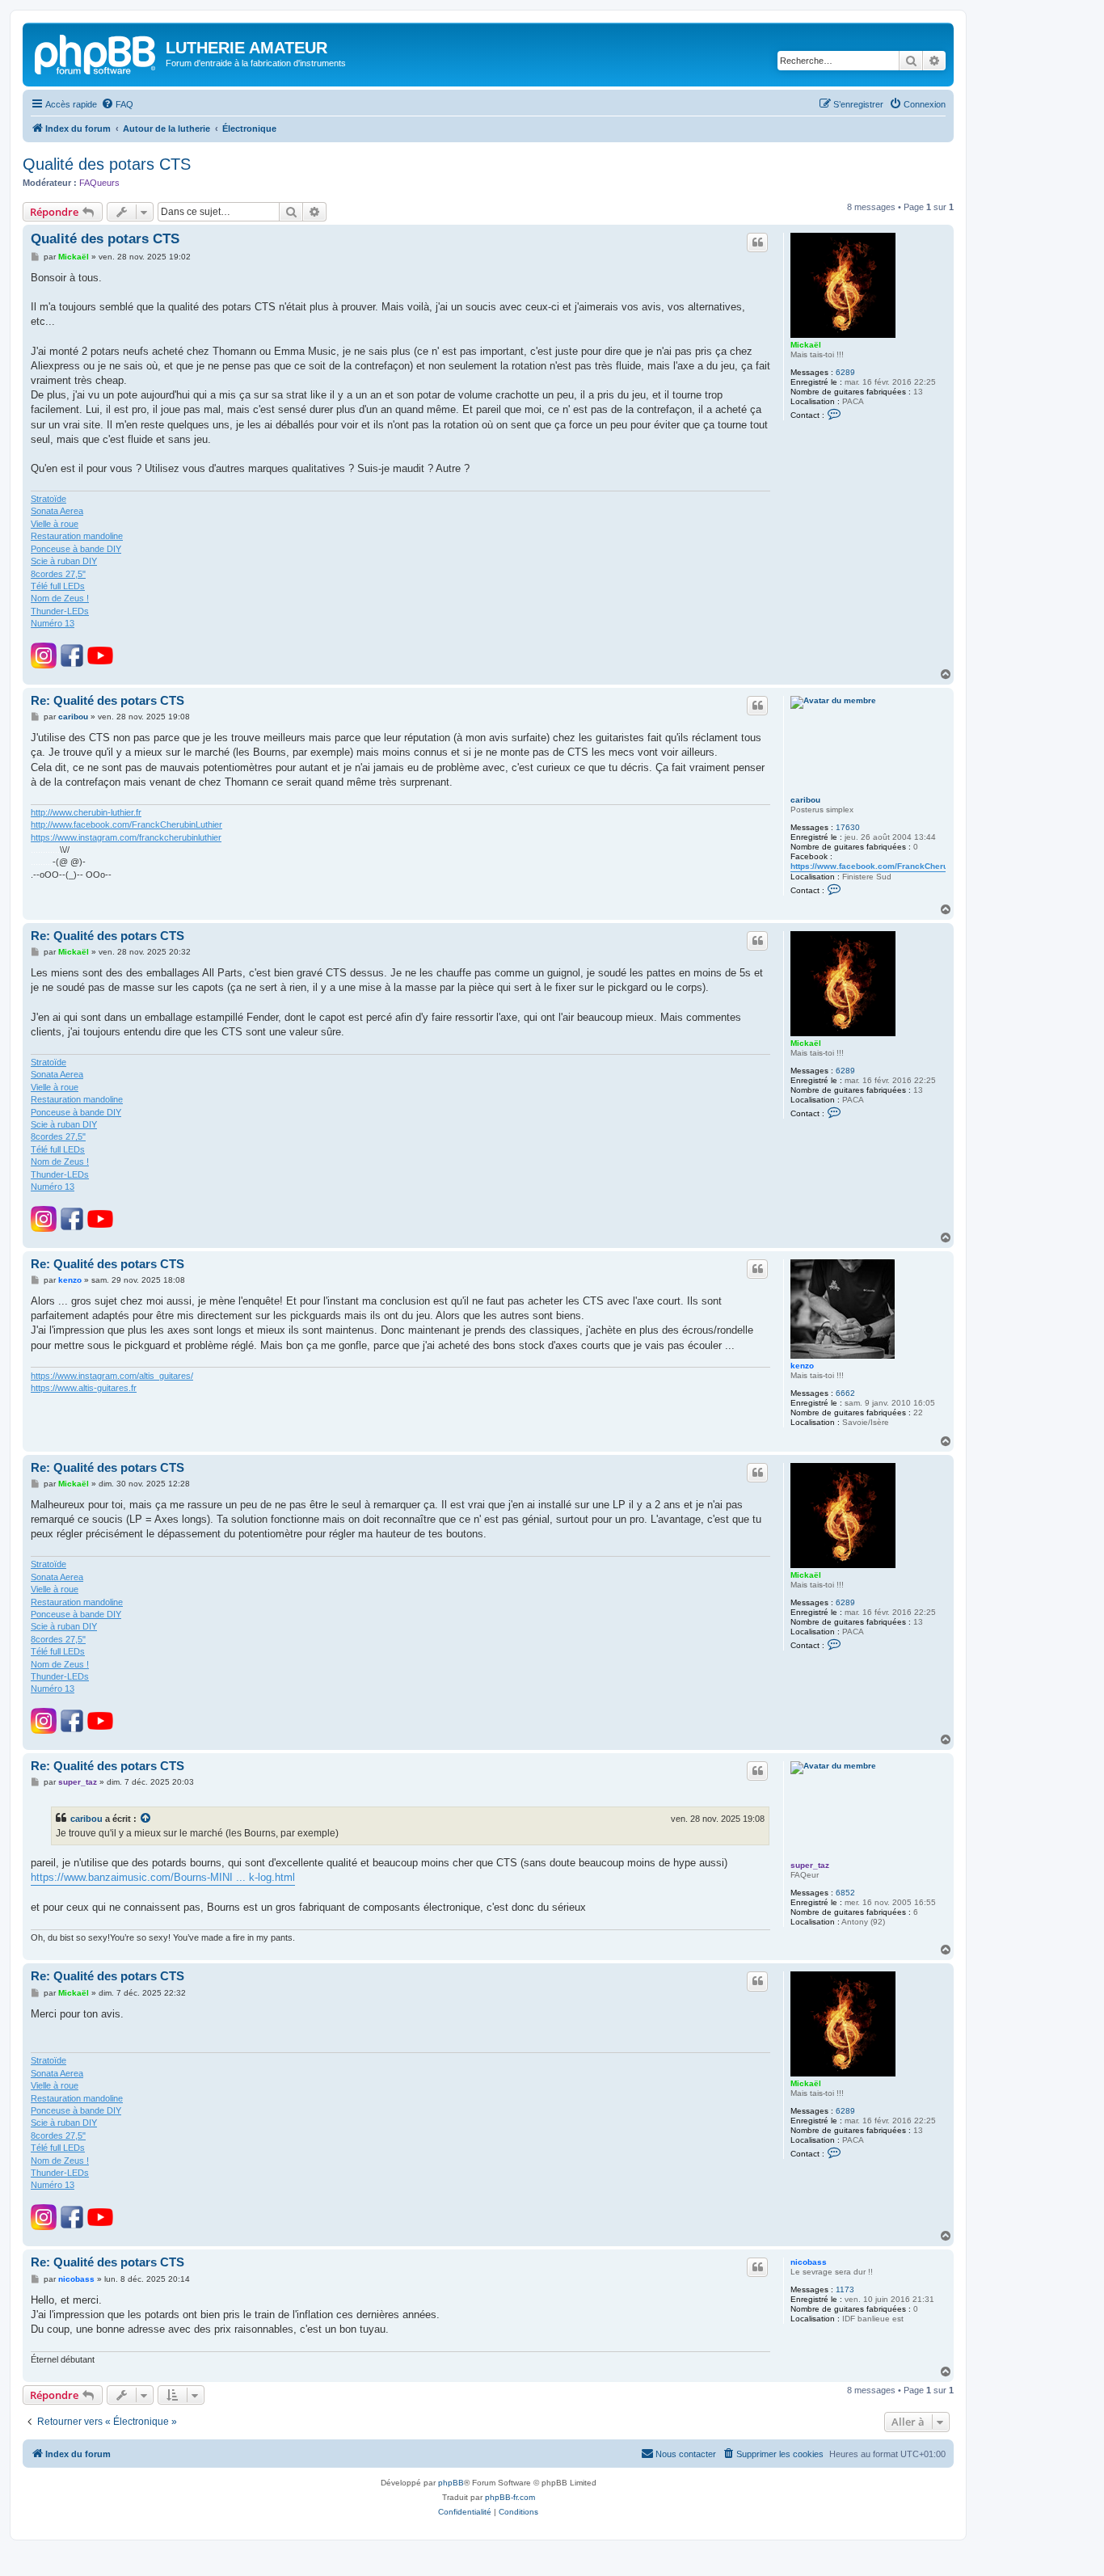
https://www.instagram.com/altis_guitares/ (112, 1376)
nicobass (809, 2262)
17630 (848, 827)
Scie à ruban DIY (64, 561)
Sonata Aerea (57, 511)
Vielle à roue (55, 524)
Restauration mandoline (77, 536)
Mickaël (806, 345)
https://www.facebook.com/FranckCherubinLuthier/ (890, 866)
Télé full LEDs (58, 586)
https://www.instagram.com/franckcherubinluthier (126, 837)
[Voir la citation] (146, 1819)
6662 (845, 1393)
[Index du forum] (96, 53)
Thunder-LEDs (60, 611)
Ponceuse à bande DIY (76, 549)
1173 (845, 2289)
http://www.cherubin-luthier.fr (86, 812)
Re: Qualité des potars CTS (107, 700)
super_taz (810, 1865)
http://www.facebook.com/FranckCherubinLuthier (126, 824)
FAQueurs (99, 183)
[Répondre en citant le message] (757, 242)
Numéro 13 (53, 623)
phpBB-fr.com (510, 2497)
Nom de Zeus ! (60, 598)
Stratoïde (48, 499)
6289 (845, 372)
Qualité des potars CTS (107, 164)
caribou (805, 800)
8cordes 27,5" (58, 574)
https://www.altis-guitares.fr (84, 1388)
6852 (845, 1893)
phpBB (451, 2483)
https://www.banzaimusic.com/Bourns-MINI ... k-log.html (163, 1877)
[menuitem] (117, 104)
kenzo (802, 1366)
